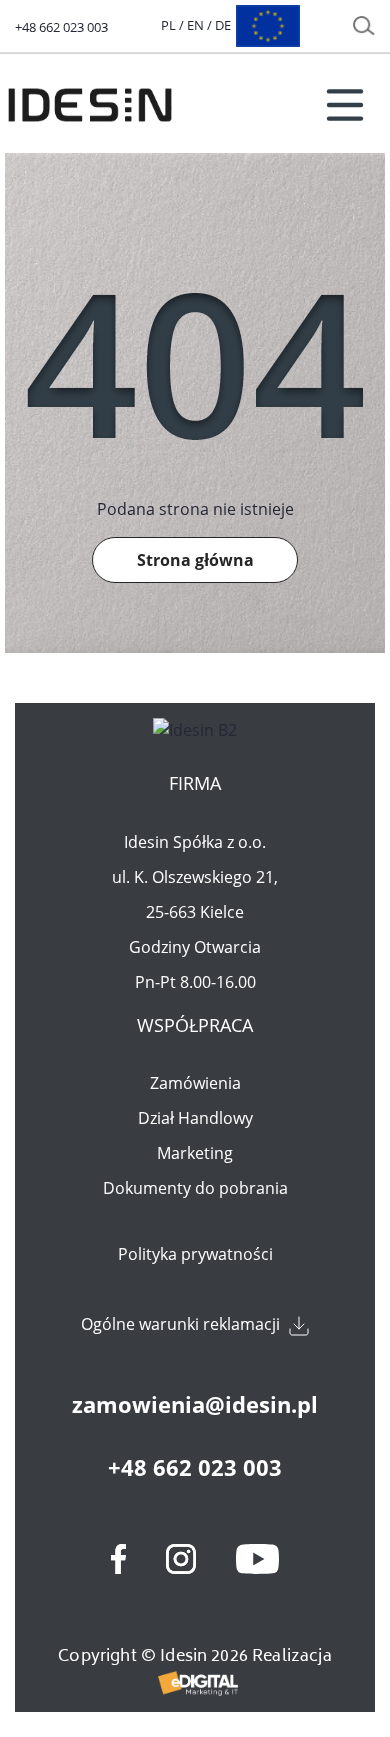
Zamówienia (195, 1083)
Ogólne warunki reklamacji (182, 1324)
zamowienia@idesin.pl (195, 1404)
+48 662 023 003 (61, 27)
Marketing (195, 1153)
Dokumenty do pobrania (195, 1188)
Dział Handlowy (195, 1118)
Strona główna (195, 560)
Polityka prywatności (195, 1254)
